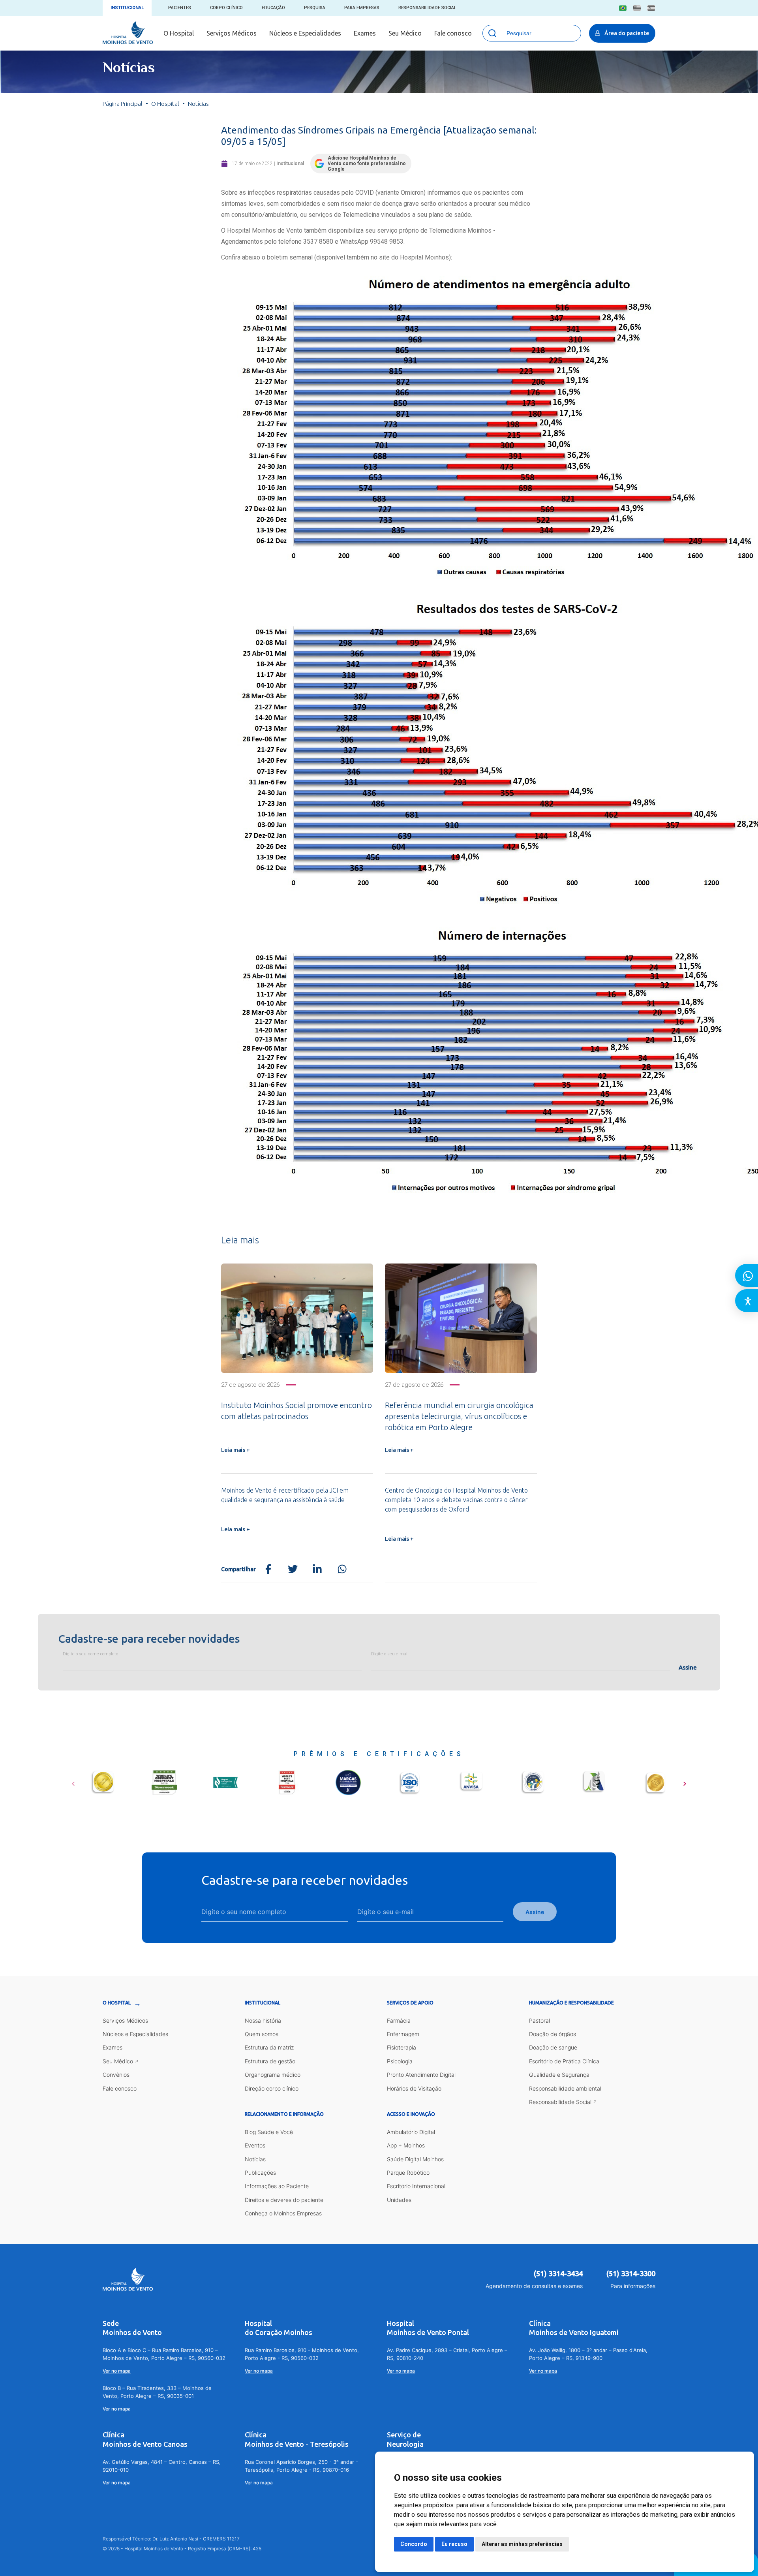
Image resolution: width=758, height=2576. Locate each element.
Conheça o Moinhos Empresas (283, 2213)
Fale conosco (453, 33)
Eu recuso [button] (454, 2544)
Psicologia (400, 2061)
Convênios (116, 2075)
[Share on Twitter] (293, 1569)
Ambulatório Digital (411, 2132)
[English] (637, 8)
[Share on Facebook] (268, 1569)
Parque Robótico (408, 2173)
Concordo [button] (414, 2544)
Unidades (399, 2200)
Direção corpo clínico (272, 2088)
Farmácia (399, 2020)
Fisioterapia (402, 2047)
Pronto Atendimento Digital (421, 2075)
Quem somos (262, 2034)
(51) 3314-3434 (558, 2273)
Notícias (255, 2159)
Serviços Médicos (232, 33)
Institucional (127, 8)
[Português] (623, 8)
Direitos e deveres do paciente (284, 2200)
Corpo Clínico (226, 8)
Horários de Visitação (414, 2088)
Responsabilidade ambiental (565, 2088)
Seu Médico (405, 33)
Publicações (260, 2173)
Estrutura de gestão (270, 2061)
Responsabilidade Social (427, 8)
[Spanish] (651, 8)
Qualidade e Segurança (559, 2075)
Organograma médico (273, 2075)
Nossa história (263, 2020)
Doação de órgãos (553, 2034)
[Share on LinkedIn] (317, 1569)
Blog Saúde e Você (269, 2132)
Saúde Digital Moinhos (415, 2159)
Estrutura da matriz (269, 2047)
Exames (365, 33)
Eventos (255, 2145)
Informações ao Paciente (277, 2186)
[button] (73, 1781)
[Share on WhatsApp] (342, 1569)
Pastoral (539, 2020)
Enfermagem (403, 2034)
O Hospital (179, 33)
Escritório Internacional (416, 2186)
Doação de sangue (553, 2047)
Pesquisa (315, 8)
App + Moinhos (406, 2145)
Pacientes (180, 8)
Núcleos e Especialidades (305, 33)
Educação (273, 8)
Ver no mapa (117, 2371)
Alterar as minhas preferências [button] (522, 2544)
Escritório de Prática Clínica (564, 2061)
